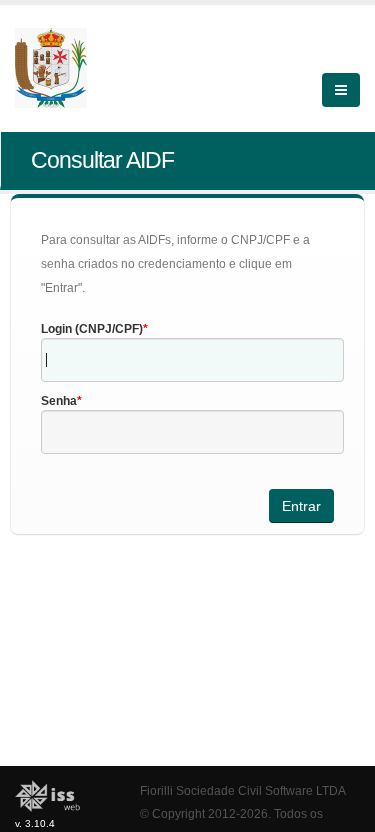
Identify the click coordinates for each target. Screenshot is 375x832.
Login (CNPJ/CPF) (92, 329)
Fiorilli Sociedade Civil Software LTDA (243, 790)
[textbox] (192, 360)
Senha (59, 401)
